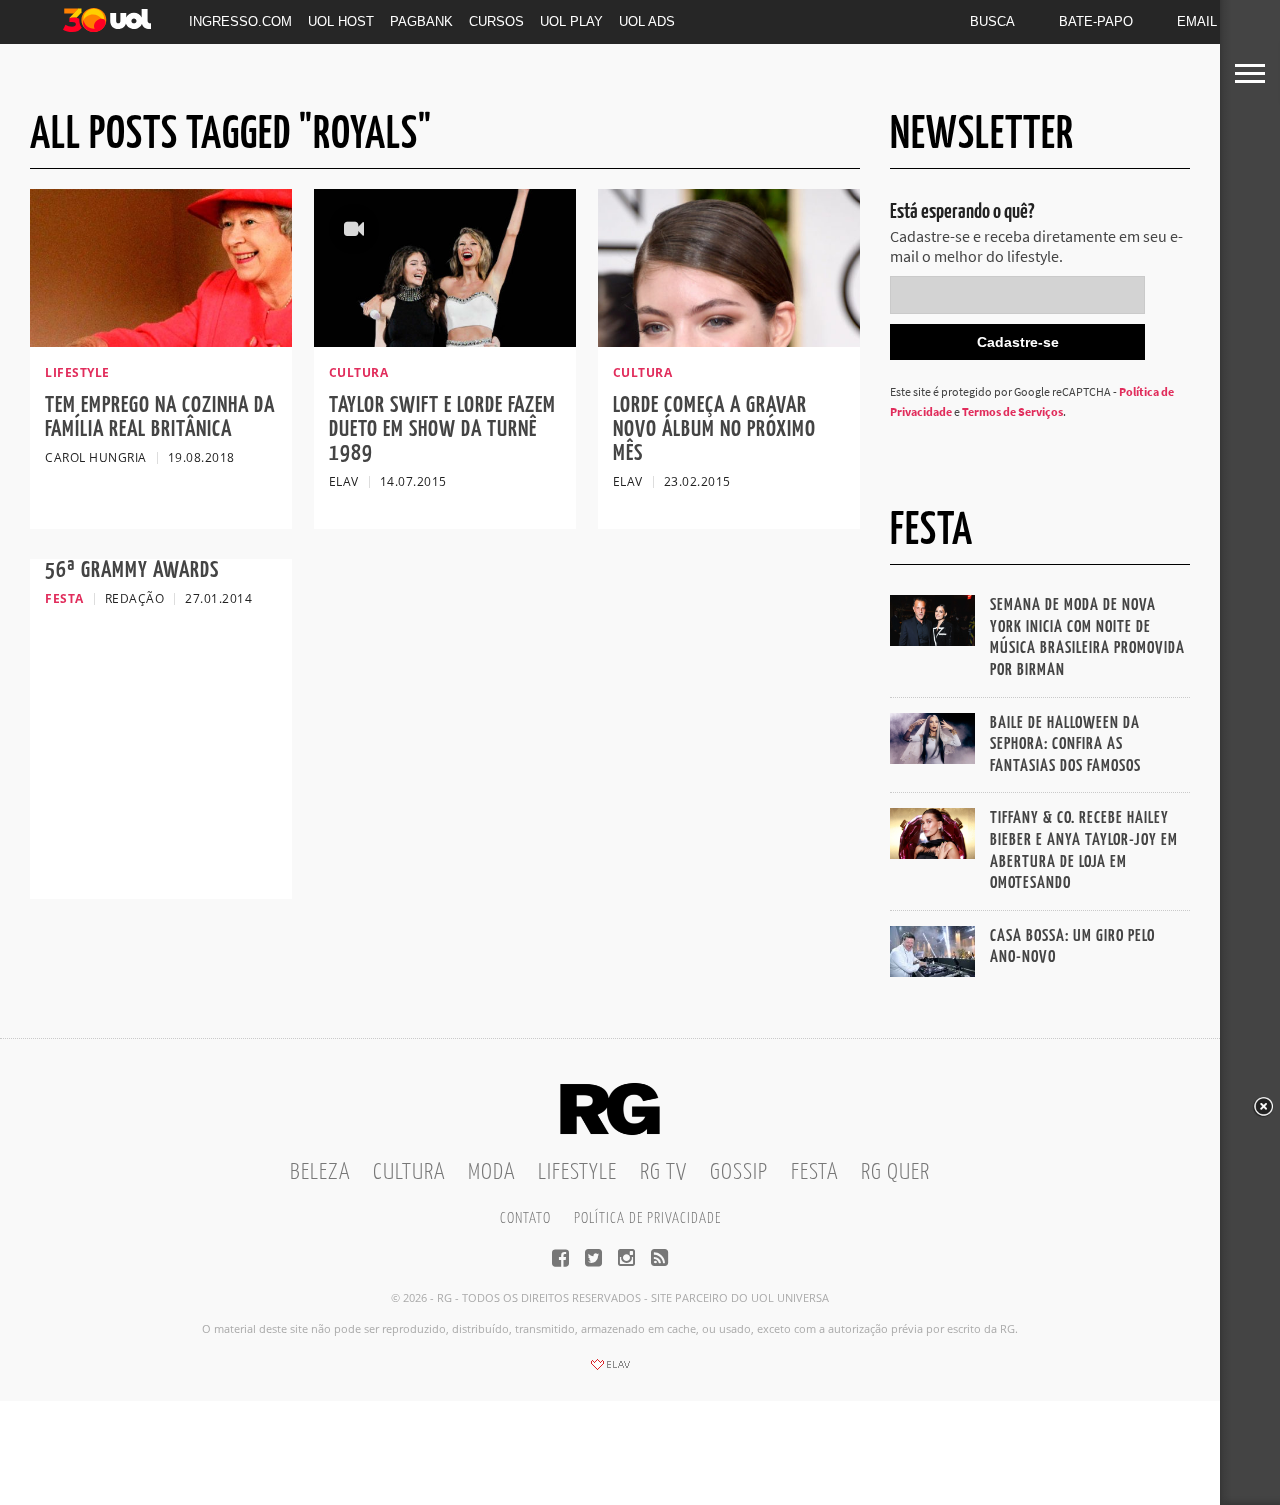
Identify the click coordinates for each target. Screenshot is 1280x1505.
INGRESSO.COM (240, 21)
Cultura (409, 1172)
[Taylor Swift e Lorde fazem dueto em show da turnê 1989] (445, 341)
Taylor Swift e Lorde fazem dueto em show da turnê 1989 (442, 429)
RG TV (663, 1172)
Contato (525, 1218)
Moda (491, 1172)
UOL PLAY (571, 21)
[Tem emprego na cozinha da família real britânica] (161, 341)
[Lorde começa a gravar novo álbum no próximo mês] (729, 341)
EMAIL (1197, 21)
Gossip (739, 1172)
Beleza (320, 1172)
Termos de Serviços (1012, 411)
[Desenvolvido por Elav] (610, 1371)
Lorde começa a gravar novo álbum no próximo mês (714, 429)
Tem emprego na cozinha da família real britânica (160, 417)
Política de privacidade (647, 1218)
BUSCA (992, 21)
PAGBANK (421, 21)
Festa (814, 1172)
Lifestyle (577, 1172)
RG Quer (895, 1172)
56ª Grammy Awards (132, 570)
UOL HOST (341, 21)
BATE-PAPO (1096, 21)
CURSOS (496, 21)
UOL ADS (647, 21)
